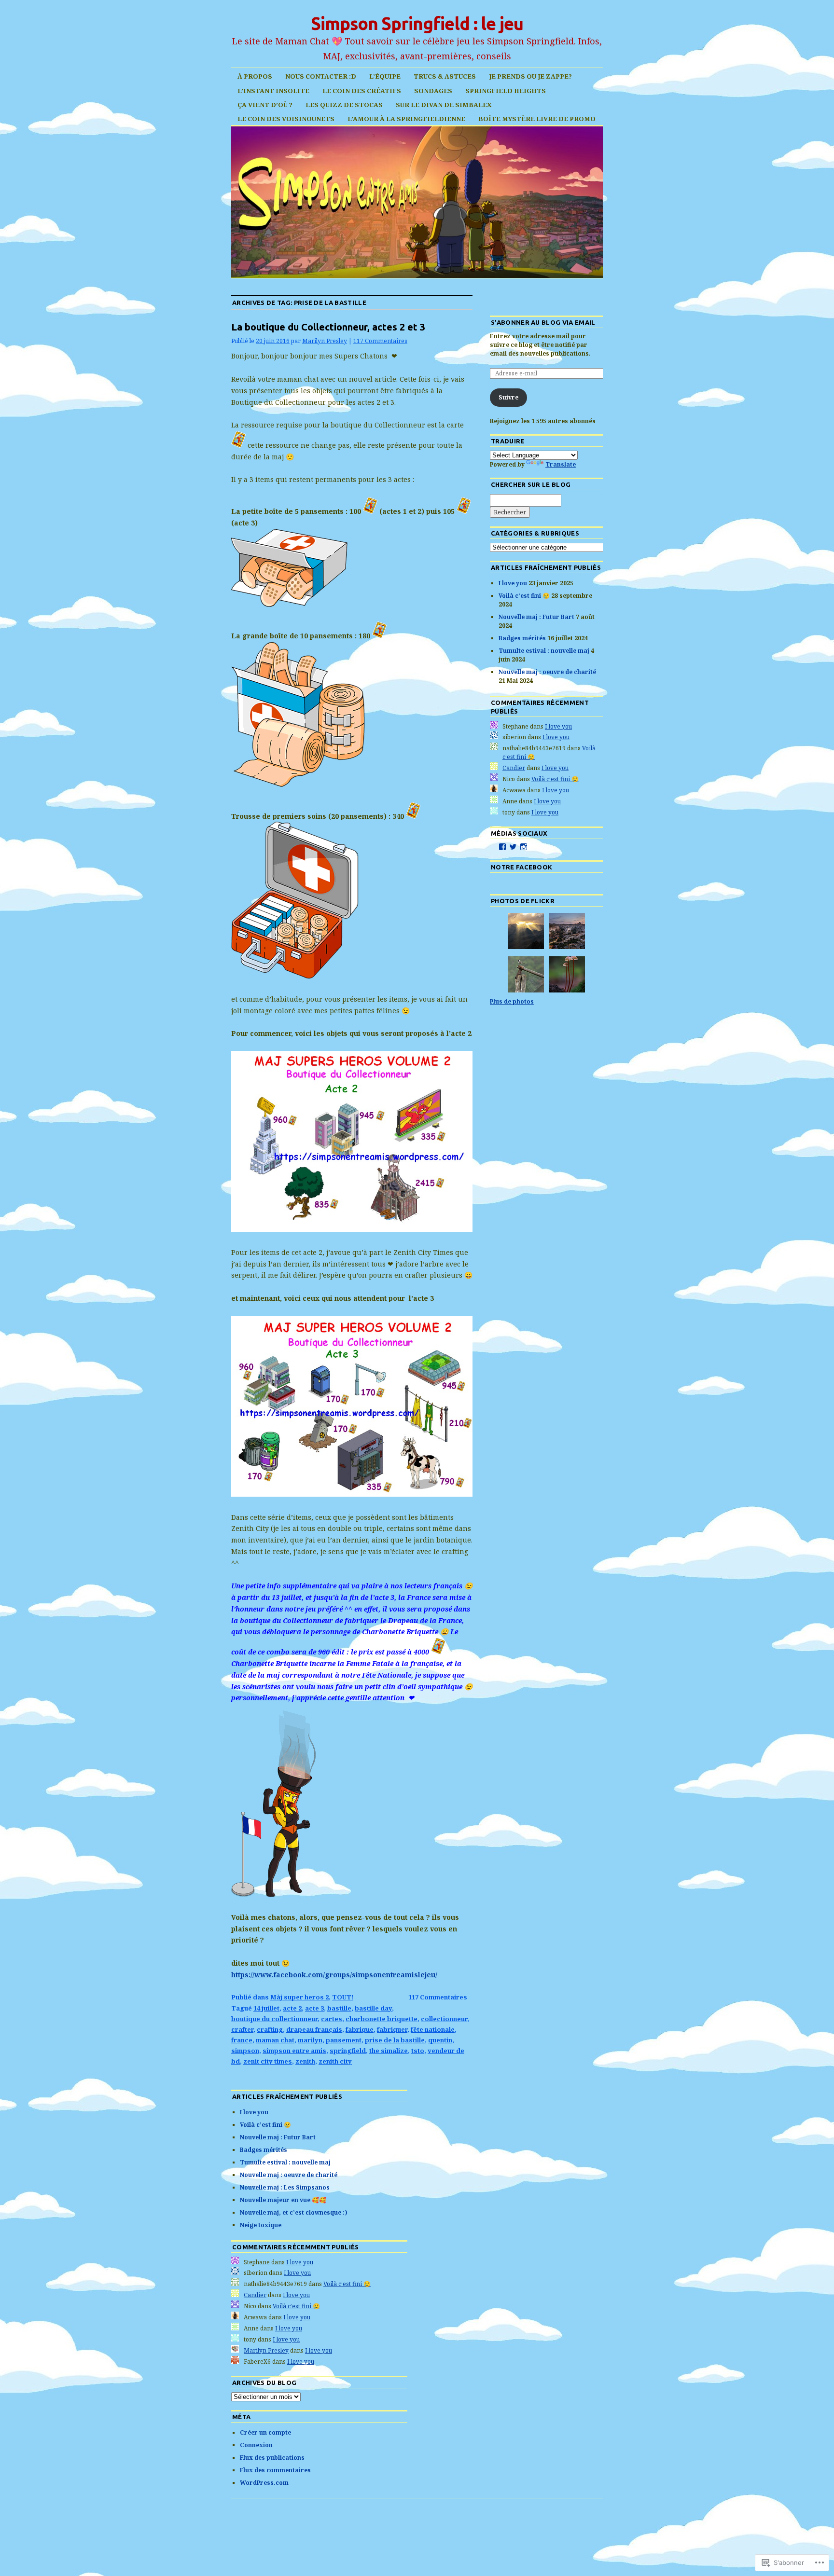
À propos (255, 76)
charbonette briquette (382, 2019)
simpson (245, 2051)
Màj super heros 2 (299, 1997)
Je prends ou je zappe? (530, 76)
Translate (561, 464)
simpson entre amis (294, 2051)
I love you (513, 583)
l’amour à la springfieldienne (406, 119)
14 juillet (266, 2008)
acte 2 (292, 2008)
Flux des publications (272, 2458)
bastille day (373, 2008)
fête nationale (433, 2029)
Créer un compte (265, 2432)
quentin (440, 2040)
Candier (514, 768)
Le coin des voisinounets (286, 119)
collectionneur (444, 2019)
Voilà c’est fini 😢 (524, 596)
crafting (270, 2029)
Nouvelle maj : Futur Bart (536, 617)
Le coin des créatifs (362, 91)
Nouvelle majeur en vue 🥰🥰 (283, 2200)
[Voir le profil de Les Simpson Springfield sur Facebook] (502, 847)
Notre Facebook (522, 867)
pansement (344, 2040)
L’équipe (385, 76)
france (242, 2040)
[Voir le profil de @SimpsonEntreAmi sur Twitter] (513, 847)
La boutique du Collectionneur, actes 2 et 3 (328, 327)
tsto (418, 2051)
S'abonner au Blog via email (543, 322)
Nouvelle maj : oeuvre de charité (547, 672)
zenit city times (268, 2061)
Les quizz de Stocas (344, 105)
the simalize (389, 2051)
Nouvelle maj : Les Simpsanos (285, 2187)
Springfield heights (506, 91)
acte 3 (314, 2008)
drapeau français (314, 2029)
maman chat (275, 2040)
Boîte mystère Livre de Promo (537, 119)
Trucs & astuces (445, 76)
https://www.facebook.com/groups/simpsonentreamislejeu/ (334, 1975)
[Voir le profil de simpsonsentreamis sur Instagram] (524, 847)
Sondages (433, 91)
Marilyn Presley (325, 341)
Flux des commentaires (275, 2470)
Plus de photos (512, 1001)
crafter (242, 2029)
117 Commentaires (380, 341)
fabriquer (392, 2029)
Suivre (508, 397)
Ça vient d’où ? (265, 105)
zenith (305, 2061)
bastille (339, 2008)
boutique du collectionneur (274, 2019)
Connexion (256, 2445)
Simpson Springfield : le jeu (417, 23)
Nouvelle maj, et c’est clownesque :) (294, 2212)
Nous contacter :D (321, 76)
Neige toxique (261, 2225)
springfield (348, 2051)
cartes (332, 2019)
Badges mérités (522, 638)
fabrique (360, 2029)
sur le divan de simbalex (444, 105)
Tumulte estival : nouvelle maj (544, 651)
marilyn (310, 2040)
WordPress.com (264, 2483)
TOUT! (343, 1997)
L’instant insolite (273, 91)
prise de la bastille (395, 2040)
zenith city (335, 2061)
